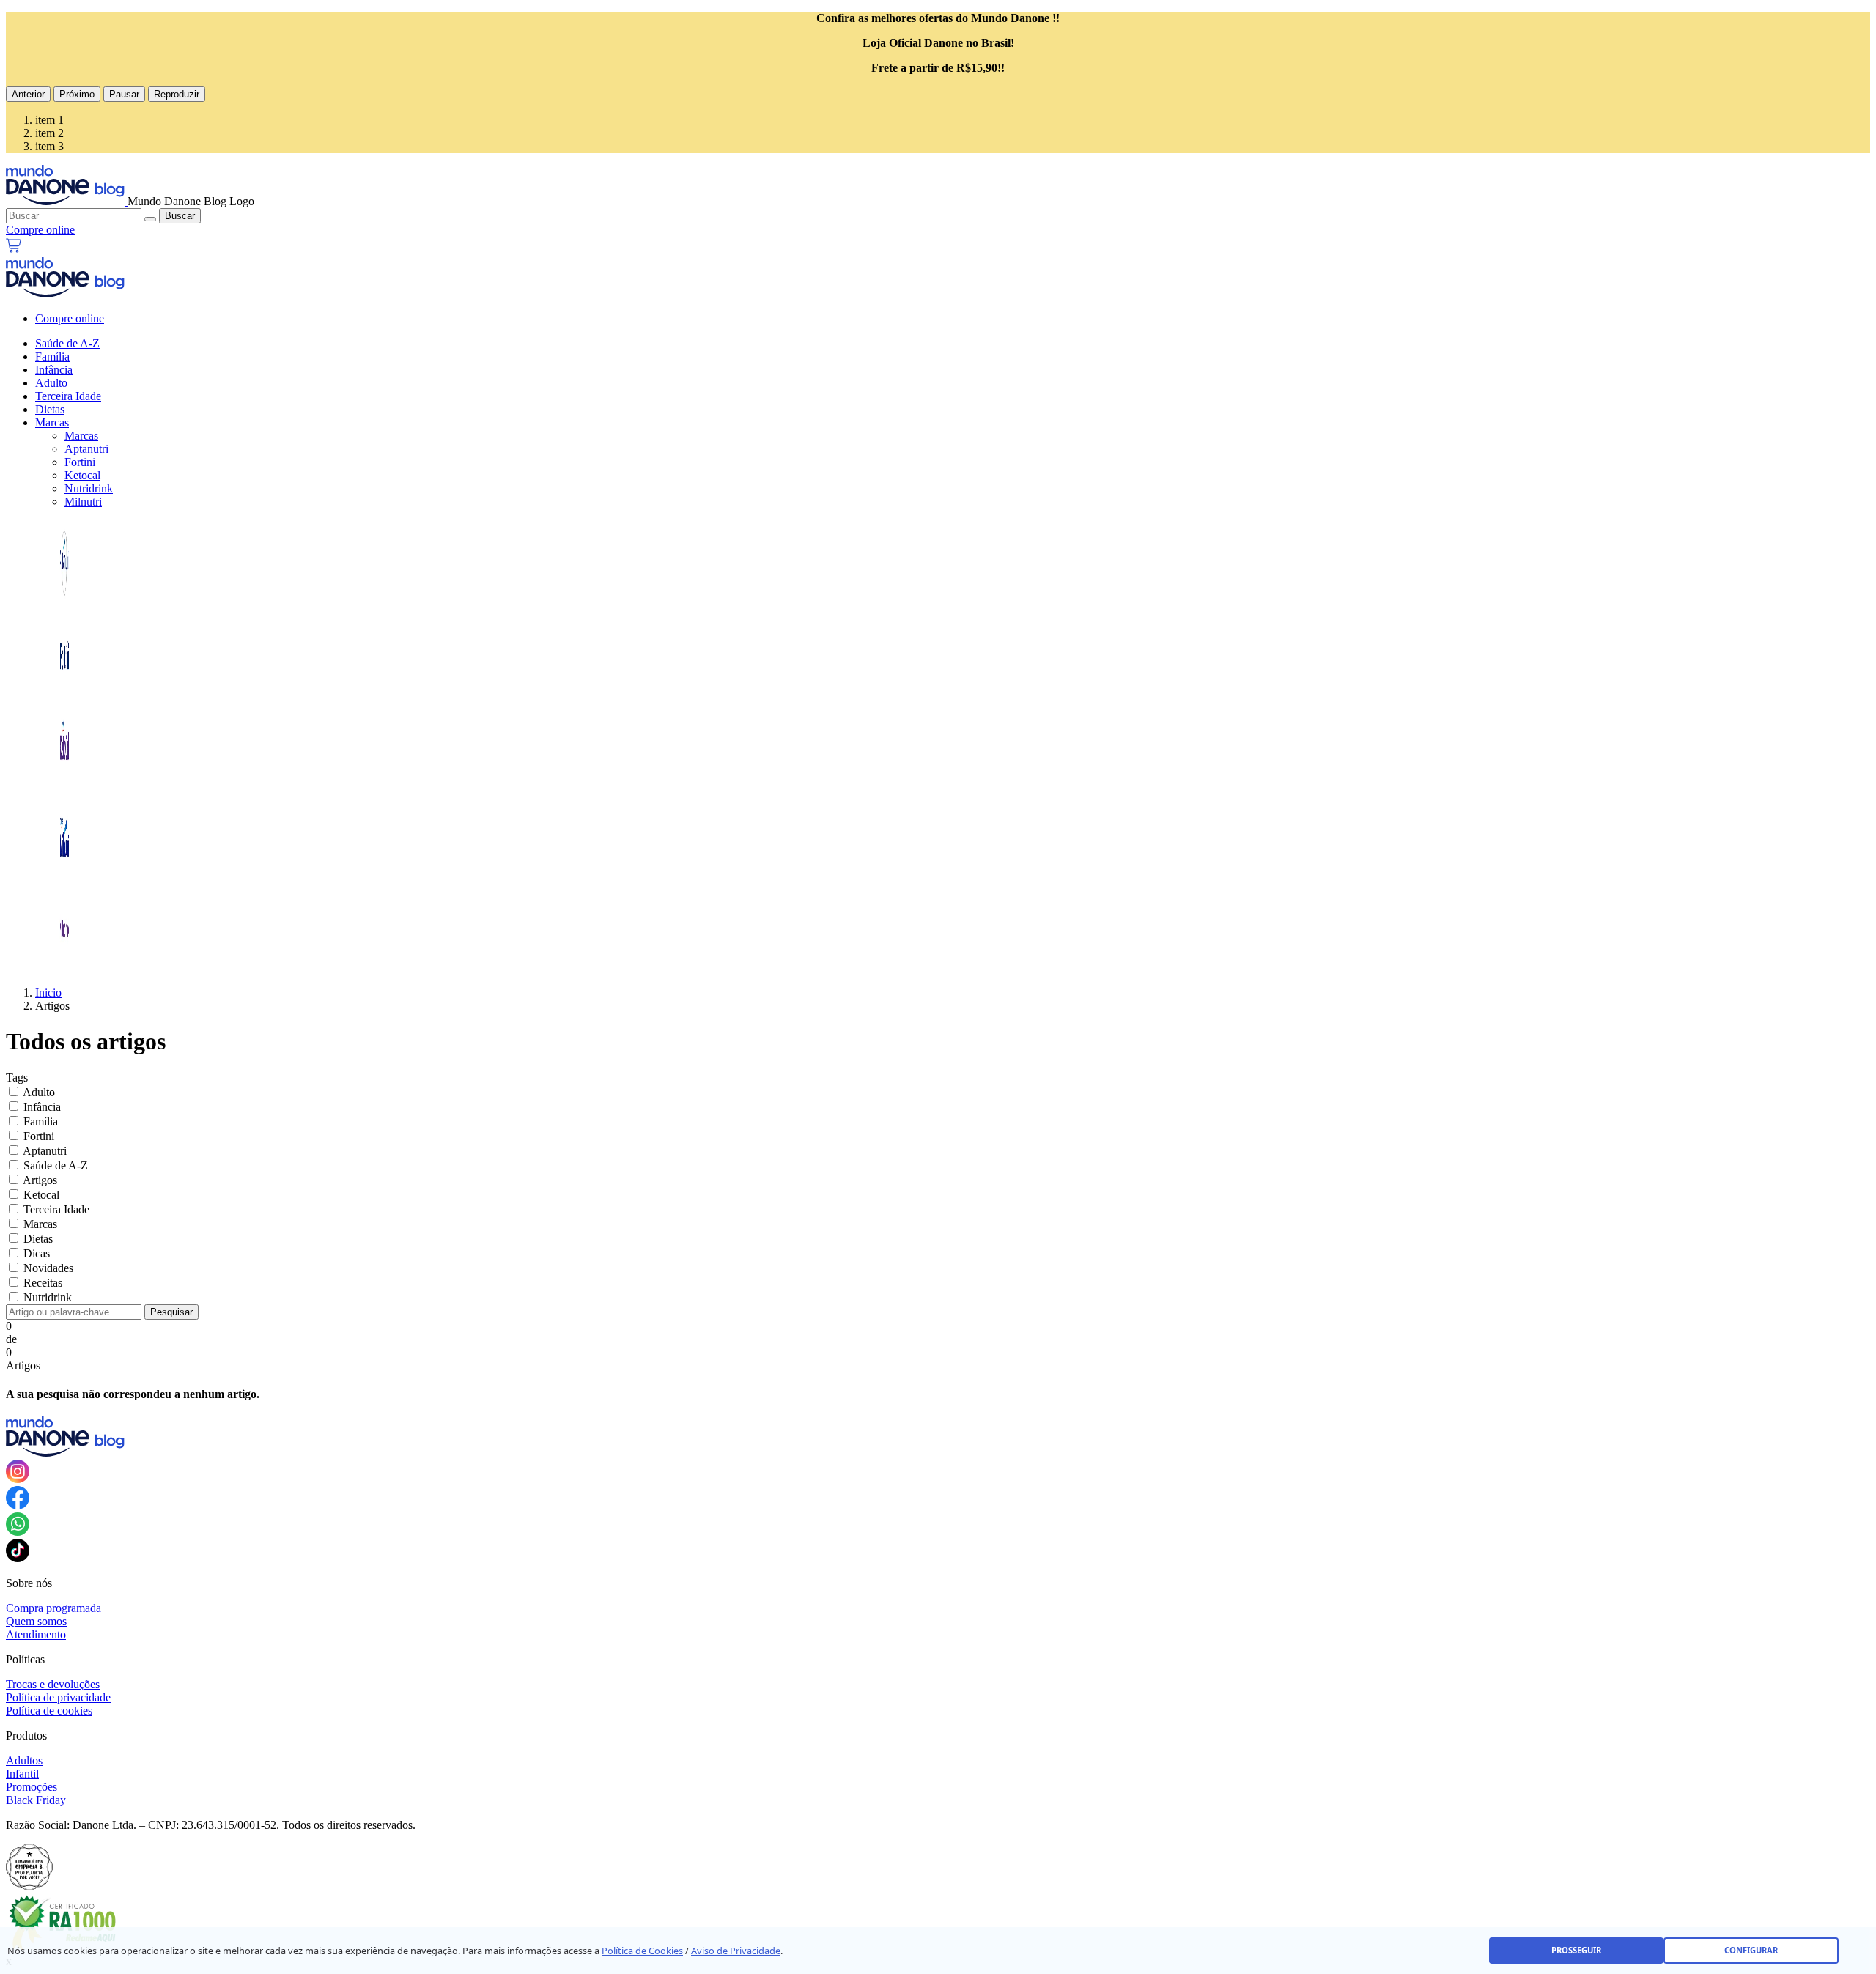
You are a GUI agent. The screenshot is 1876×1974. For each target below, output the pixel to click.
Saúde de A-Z (67, 343)
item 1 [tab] (49, 120)
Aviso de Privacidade (736, 1951)
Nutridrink (89, 488)
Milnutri (83, 502)
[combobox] (74, 216)
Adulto (51, 383)
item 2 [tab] (49, 133)
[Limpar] (150, 219)
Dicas (37, 1253)
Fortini (80, 462)
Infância (54, 370)
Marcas (52, 422)
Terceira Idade (68, 396)
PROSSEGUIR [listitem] (1576, 1950)
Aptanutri (86, 449)
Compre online (70, 318)
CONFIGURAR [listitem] (1751, 1950)
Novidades (48, 1268)
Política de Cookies (642, 1951)
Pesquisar (171, 1312)
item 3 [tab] (49, 146)
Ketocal (82, 475)
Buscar (180, 216)
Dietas (50, 409)
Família (52, 356)
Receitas (43, 1283)
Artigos (40, 1180)
